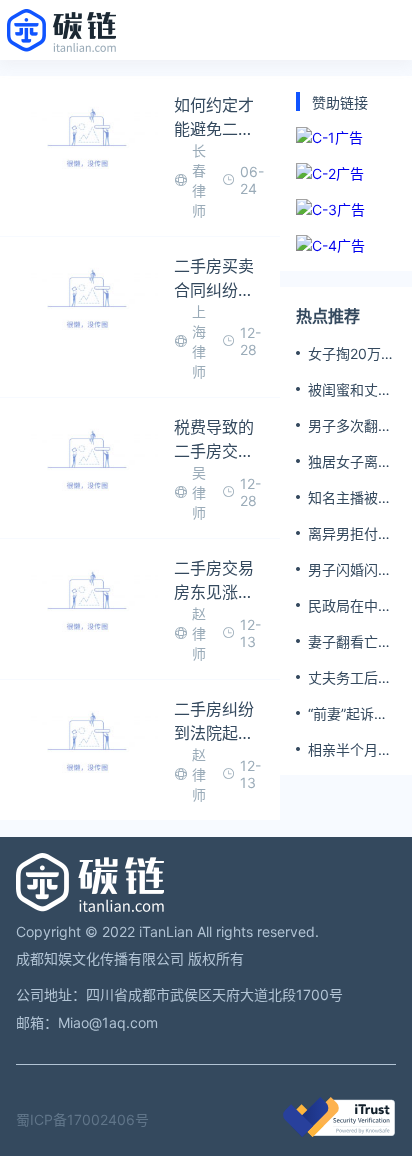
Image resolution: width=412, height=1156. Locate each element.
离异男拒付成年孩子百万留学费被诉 (350, 534)
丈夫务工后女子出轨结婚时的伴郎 (350, 678)
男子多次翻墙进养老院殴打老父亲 (350, 426)
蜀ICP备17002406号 (82, 1119)
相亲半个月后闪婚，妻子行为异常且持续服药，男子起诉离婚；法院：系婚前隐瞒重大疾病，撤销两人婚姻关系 (350, 750)
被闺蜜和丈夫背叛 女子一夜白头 (352, 390)
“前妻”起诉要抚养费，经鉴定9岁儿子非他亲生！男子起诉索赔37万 (351, 714)
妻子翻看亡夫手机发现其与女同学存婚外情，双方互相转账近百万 (350, 642)
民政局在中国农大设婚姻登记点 (350, 606)
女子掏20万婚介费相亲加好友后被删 (351, 354)
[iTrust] (339, 1131)
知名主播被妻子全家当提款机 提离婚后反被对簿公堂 (352, 498)
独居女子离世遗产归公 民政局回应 (352, 462)
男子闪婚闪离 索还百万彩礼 (350, 570)
